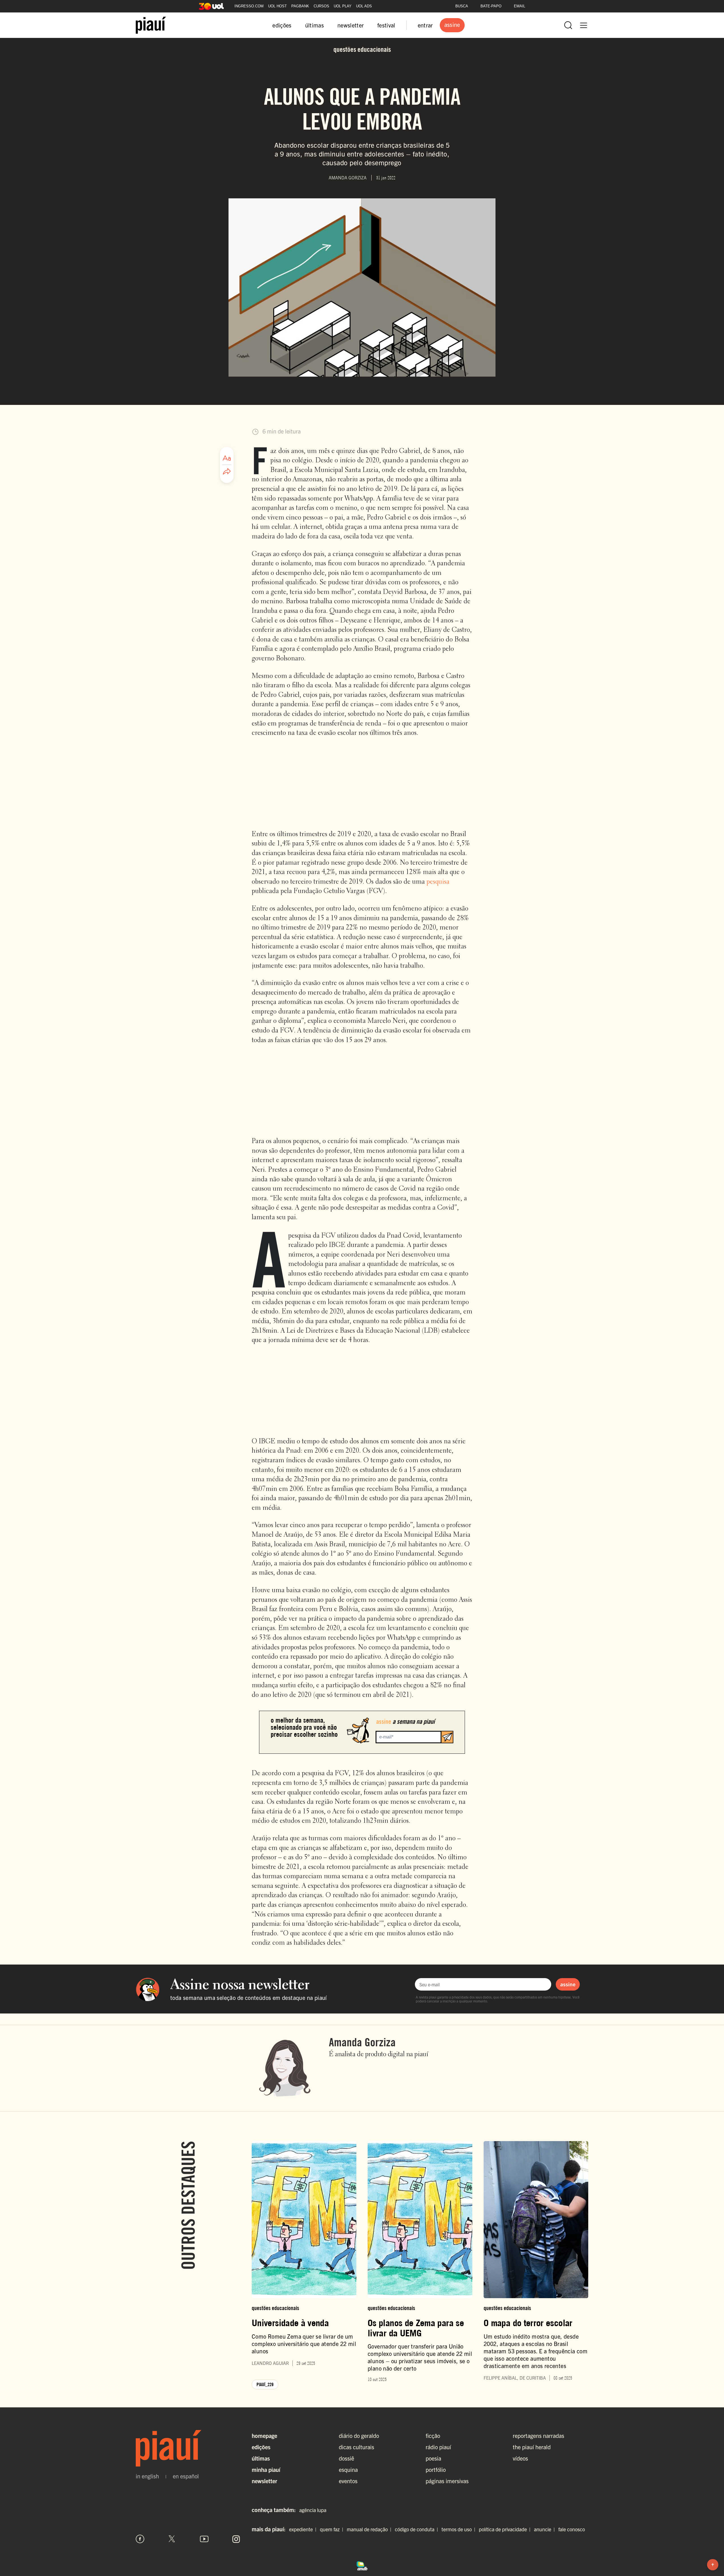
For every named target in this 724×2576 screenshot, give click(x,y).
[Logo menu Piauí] (151, 25)
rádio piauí (438, 2447)
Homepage (264, 2436)
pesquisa (438, 882)
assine (568, 1984)
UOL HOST (277, 6)
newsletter (351, 25)
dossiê (346, 2458)
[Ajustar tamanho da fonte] (227, 458)
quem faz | (333, 2529)
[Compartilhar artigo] (227, 472)
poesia (433, 2458)
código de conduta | (418, 2529)
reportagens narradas (538, 2436)
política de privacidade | (506, 2529)
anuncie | (546, 2529)
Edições (261, 2447)
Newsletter (264, 2481)
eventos (348, 2481)
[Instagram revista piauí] (236, 2539)
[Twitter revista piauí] (172, 2539)
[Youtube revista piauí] (204, 2539)
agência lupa (313, 2510)
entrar (425, 25)
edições (282, 25)
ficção (433, 2436)
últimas (314, 25)
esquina (348, 2469)
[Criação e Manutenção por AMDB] (362, 2565)
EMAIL (520, 6)
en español (186, 2476)
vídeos (520, 2458)
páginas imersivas (447, 2481)
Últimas (261, 2458)
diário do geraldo (359, 2436)
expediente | (304, 2529)
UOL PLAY (343, 6)
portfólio (436, 2469)
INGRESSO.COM (249, 6)
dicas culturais (356, 2447)
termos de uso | (460, 2529)
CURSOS (321, 6)
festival (386, 25)
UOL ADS (364, 6)
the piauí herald (532, 2447)
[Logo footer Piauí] (188, 2448)
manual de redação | (370, 2529)
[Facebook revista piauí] (140, 2539)
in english (147, 2476)
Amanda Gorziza (362, 2042)
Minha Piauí (266, 2469)
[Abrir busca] (568, 25)
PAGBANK (300, 6)
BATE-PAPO (491, 6)
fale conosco (572, 2529)
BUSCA (462, 6)
